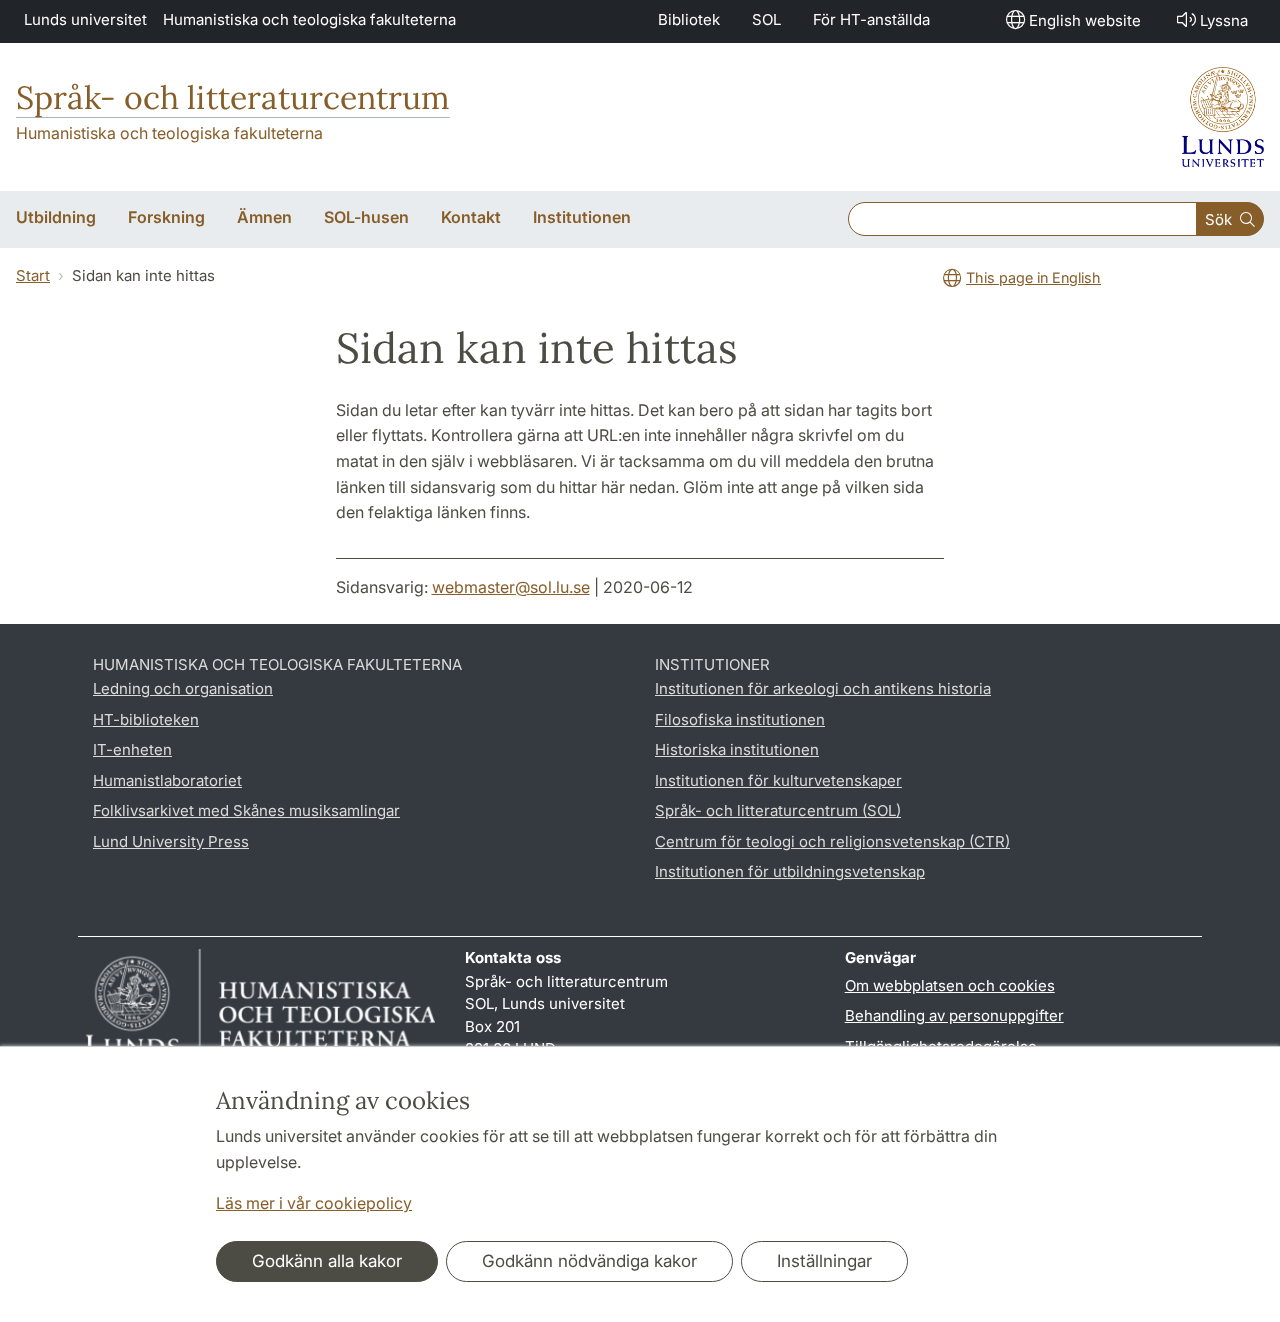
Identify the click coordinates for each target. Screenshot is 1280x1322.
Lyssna (1224, 20)
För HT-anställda (871, 19)
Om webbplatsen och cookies (950, 985)
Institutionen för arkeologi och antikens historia (823, 688)
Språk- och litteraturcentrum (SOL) (778, 810)
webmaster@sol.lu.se (511, 587)
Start (33, 275)
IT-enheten (132, 749)
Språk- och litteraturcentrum (233, 97)
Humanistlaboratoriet (167, 780)
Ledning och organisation (183, 688)
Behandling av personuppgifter (954, 1015)
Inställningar (824, 1261)
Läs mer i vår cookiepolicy (314, 1203)
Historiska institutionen (737, 749)
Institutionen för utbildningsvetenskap (790, 871)
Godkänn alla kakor (327, 1261)
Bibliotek (689, 19)
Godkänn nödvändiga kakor (589, 1261)
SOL (766, 19)
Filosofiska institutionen (740, 719)
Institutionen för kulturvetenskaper (778, 780)
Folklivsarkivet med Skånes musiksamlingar (246, 810)
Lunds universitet (85, 19)
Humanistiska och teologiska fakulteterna (309, 19)
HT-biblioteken (146, 719)
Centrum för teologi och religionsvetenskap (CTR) (832, 841)
